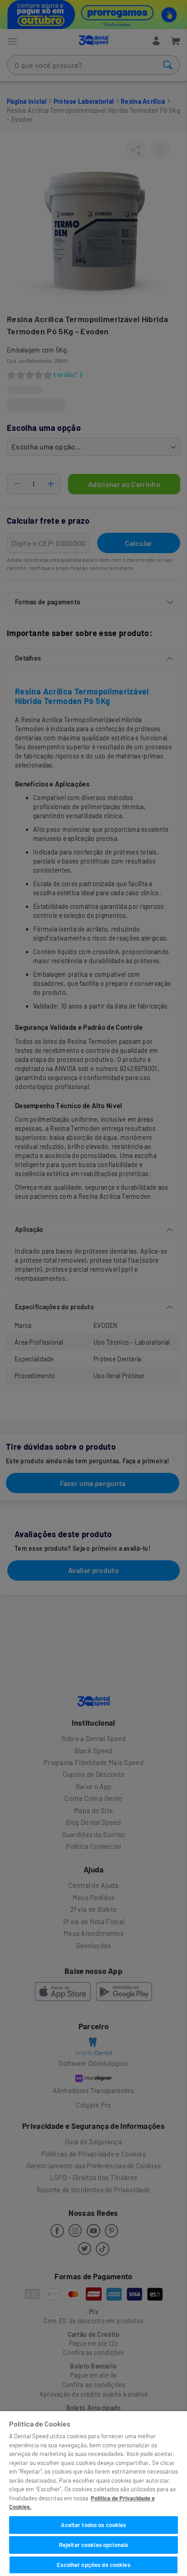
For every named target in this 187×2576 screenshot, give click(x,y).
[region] (93, 2494)
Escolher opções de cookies (93, 2565)
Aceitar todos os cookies (93, 2525)
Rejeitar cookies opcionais (93, 2545)
